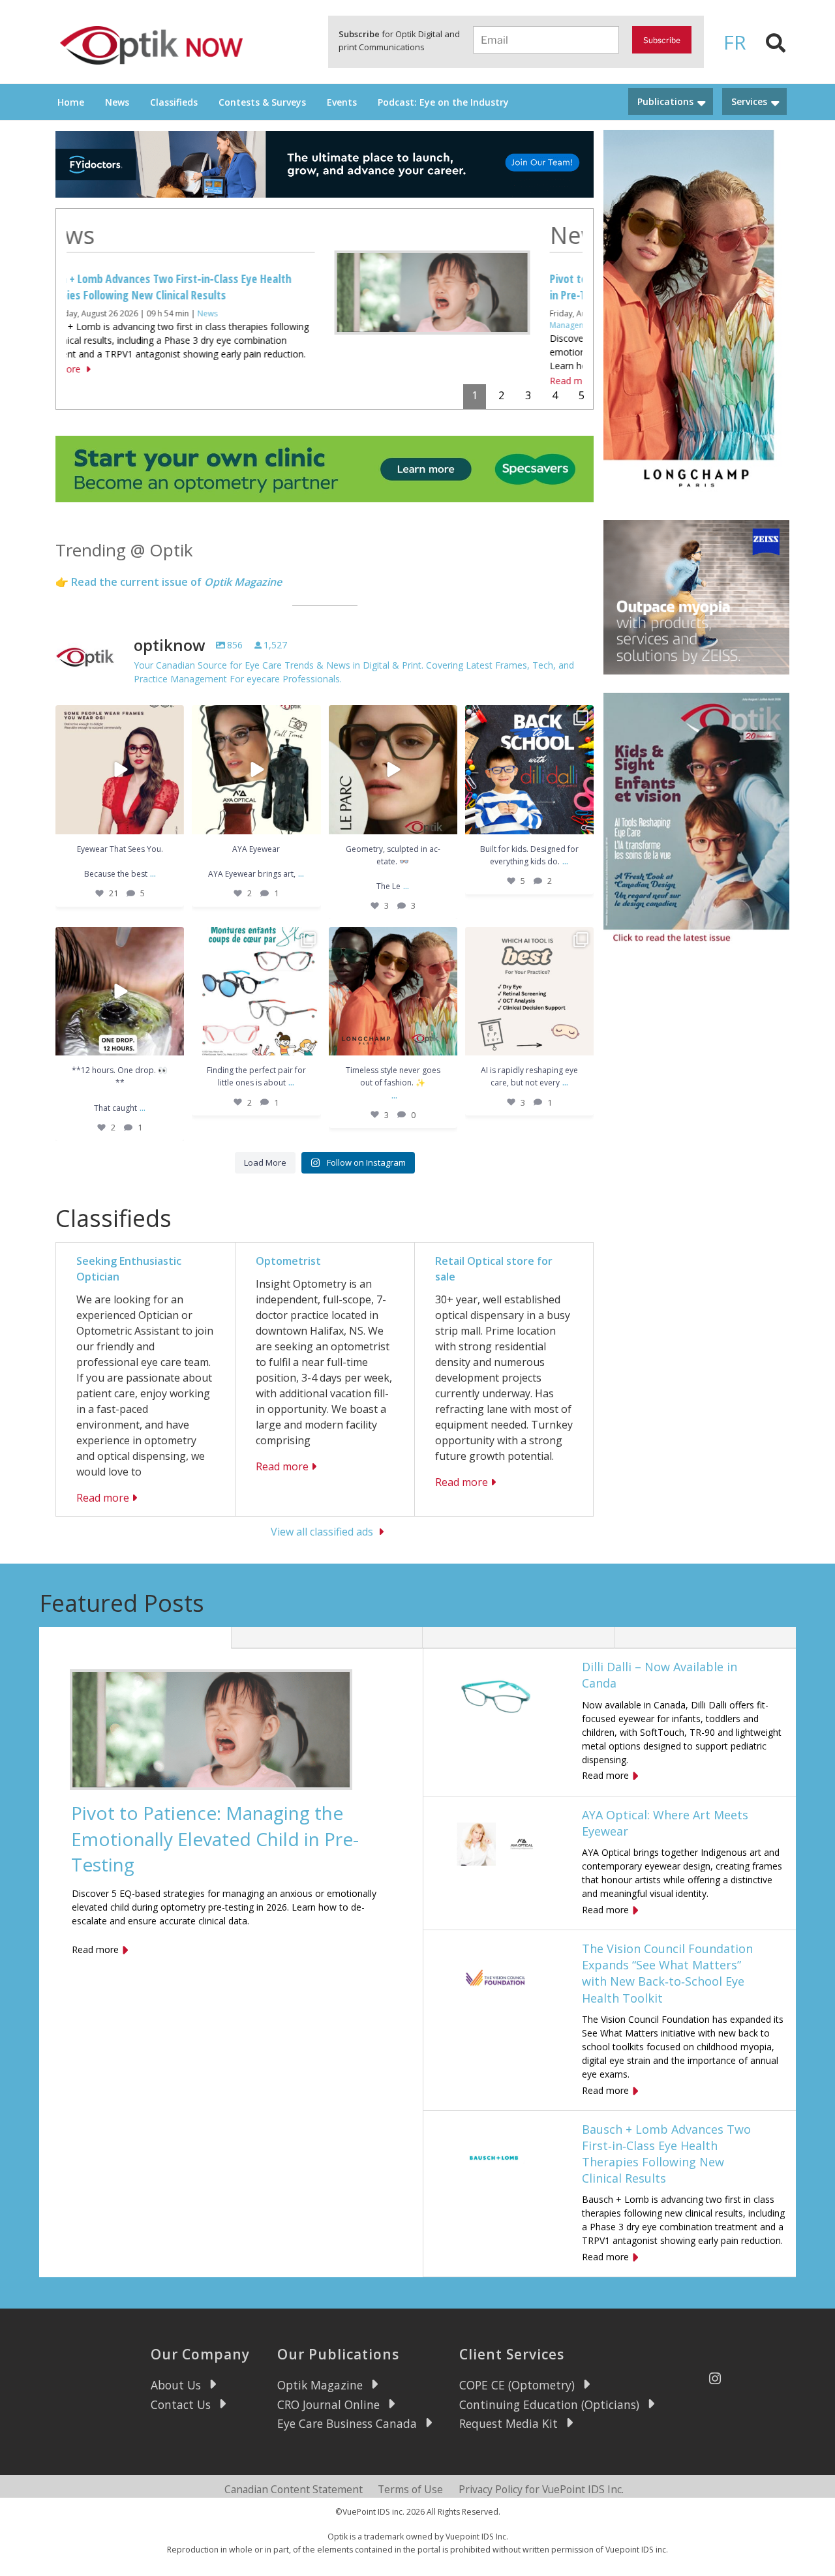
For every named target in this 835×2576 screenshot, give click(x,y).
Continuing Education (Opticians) (549, 2404)
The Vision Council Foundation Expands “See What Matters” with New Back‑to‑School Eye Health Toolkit (667, 1973)
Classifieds (174, 102)
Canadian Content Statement (294, 2489)
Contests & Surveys (262, 102)
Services (749, 101)
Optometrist (288, 1261)
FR (735, 42)
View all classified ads (322, 1532)
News (117, 102)
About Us (176, 2385)
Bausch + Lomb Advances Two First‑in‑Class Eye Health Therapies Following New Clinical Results (666, 2154)
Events (342, 102)
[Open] (120, 769)
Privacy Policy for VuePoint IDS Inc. (541, 2489)
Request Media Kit (509, 2423)
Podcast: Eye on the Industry (443, 102)
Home (71, 102)
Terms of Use (410, 2489)
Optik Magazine (463, 313)
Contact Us (181, 2404)
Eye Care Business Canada (347, 2423)
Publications (665, 101)
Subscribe (662, 40)
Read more (315, 381)
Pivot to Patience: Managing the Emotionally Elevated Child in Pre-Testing (215, 1838)
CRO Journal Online (328, 2404)
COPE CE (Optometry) (517, 2385)
